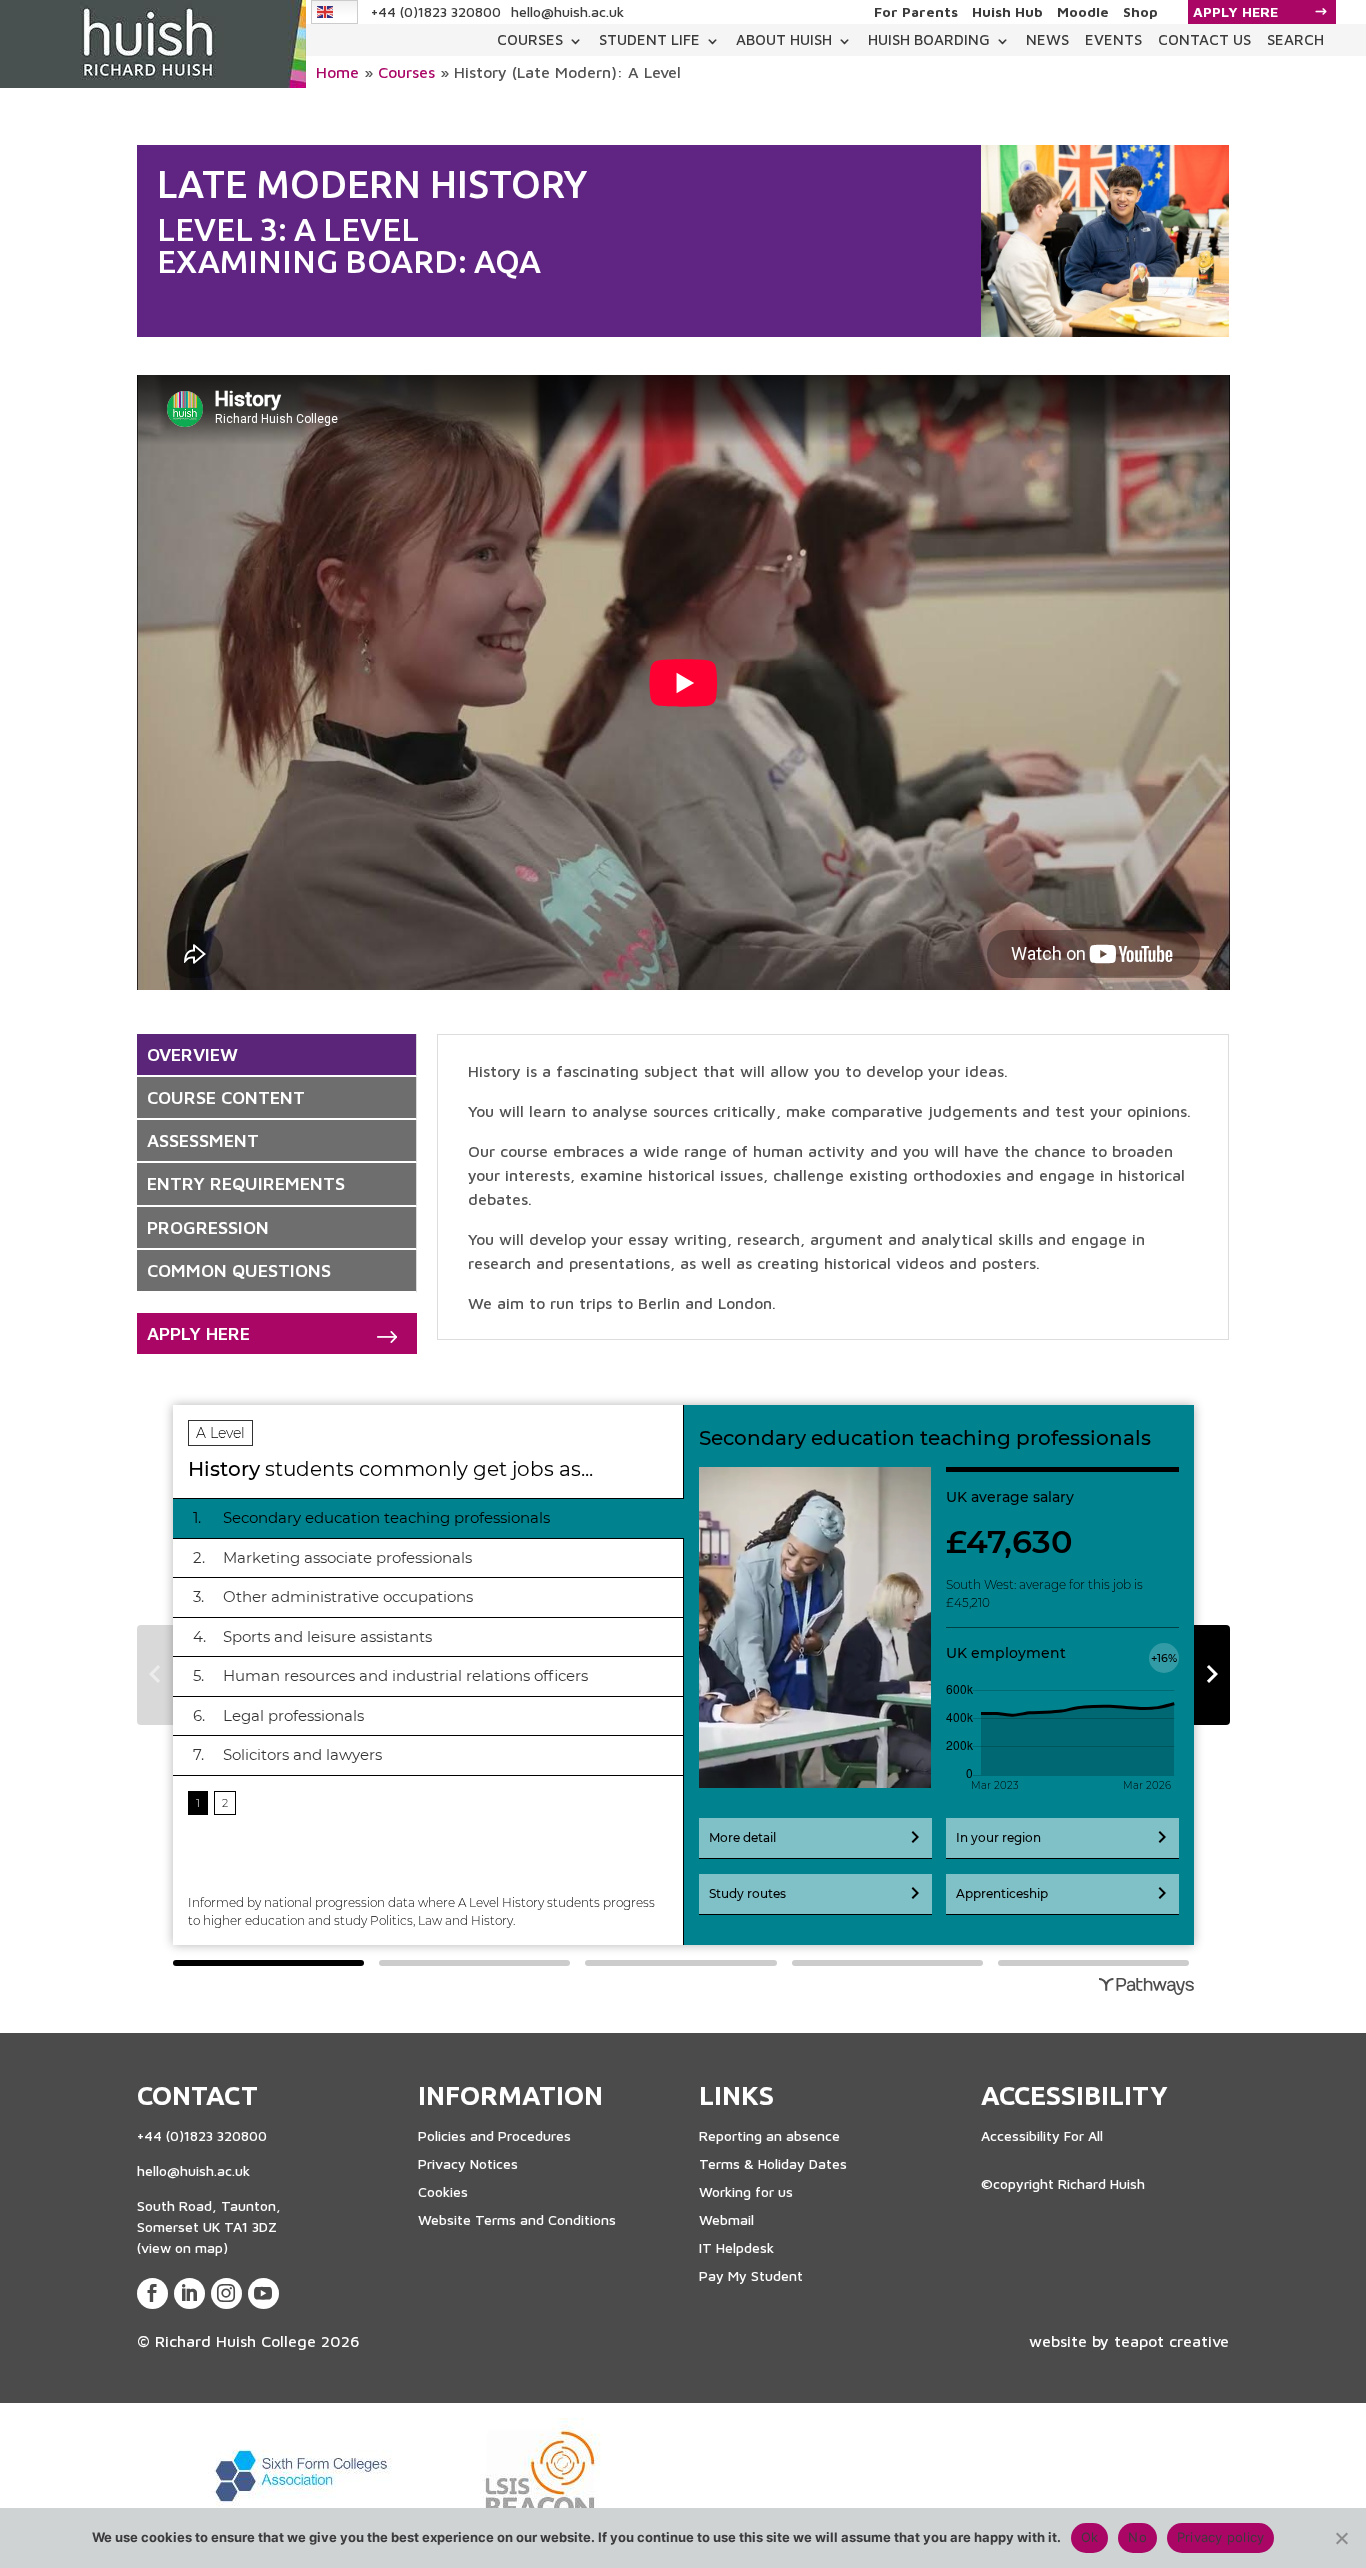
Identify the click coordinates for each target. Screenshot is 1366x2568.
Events (1113, 39)
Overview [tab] (192, 1054)
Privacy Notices (468, 2163)
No (1137, 2537)
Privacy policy (1221, 2537)
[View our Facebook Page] (152, 2293)
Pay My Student (751, 2275)
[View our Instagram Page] (226, 2293)
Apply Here (1235, 11)
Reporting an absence (769, 2135)
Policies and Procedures (494, 2135)
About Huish (784, 39)
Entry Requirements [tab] (246, 1183)
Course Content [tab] (226, 1097)
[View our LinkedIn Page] (189, 2293)
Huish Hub (1007, 12)
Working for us (746, 2191)
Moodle (1083, 12)
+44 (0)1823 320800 (436, 11)
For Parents (916, 12)
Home (337, 72)
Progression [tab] (208, 1227)
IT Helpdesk (736, 2247)
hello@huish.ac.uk (567, 11)
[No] (1341, 2538)
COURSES (530, 39)
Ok (1090, 2537)
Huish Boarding (929, 39)
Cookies (443, 2191)
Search (1295, 39)
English (335, 11)
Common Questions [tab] (239, 1270)
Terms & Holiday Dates (773, 2163)
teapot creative (1171, 2341)
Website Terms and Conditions (517, 2219)
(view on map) (182, 2247)
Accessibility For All (1042, 2135)
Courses (406, 72)
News (1047, 39)
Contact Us (1204, 39)
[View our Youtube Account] (263, 2293)
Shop (1140, 12)
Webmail (726, 2219)
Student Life (649, 39)
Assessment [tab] (203, 1140)
